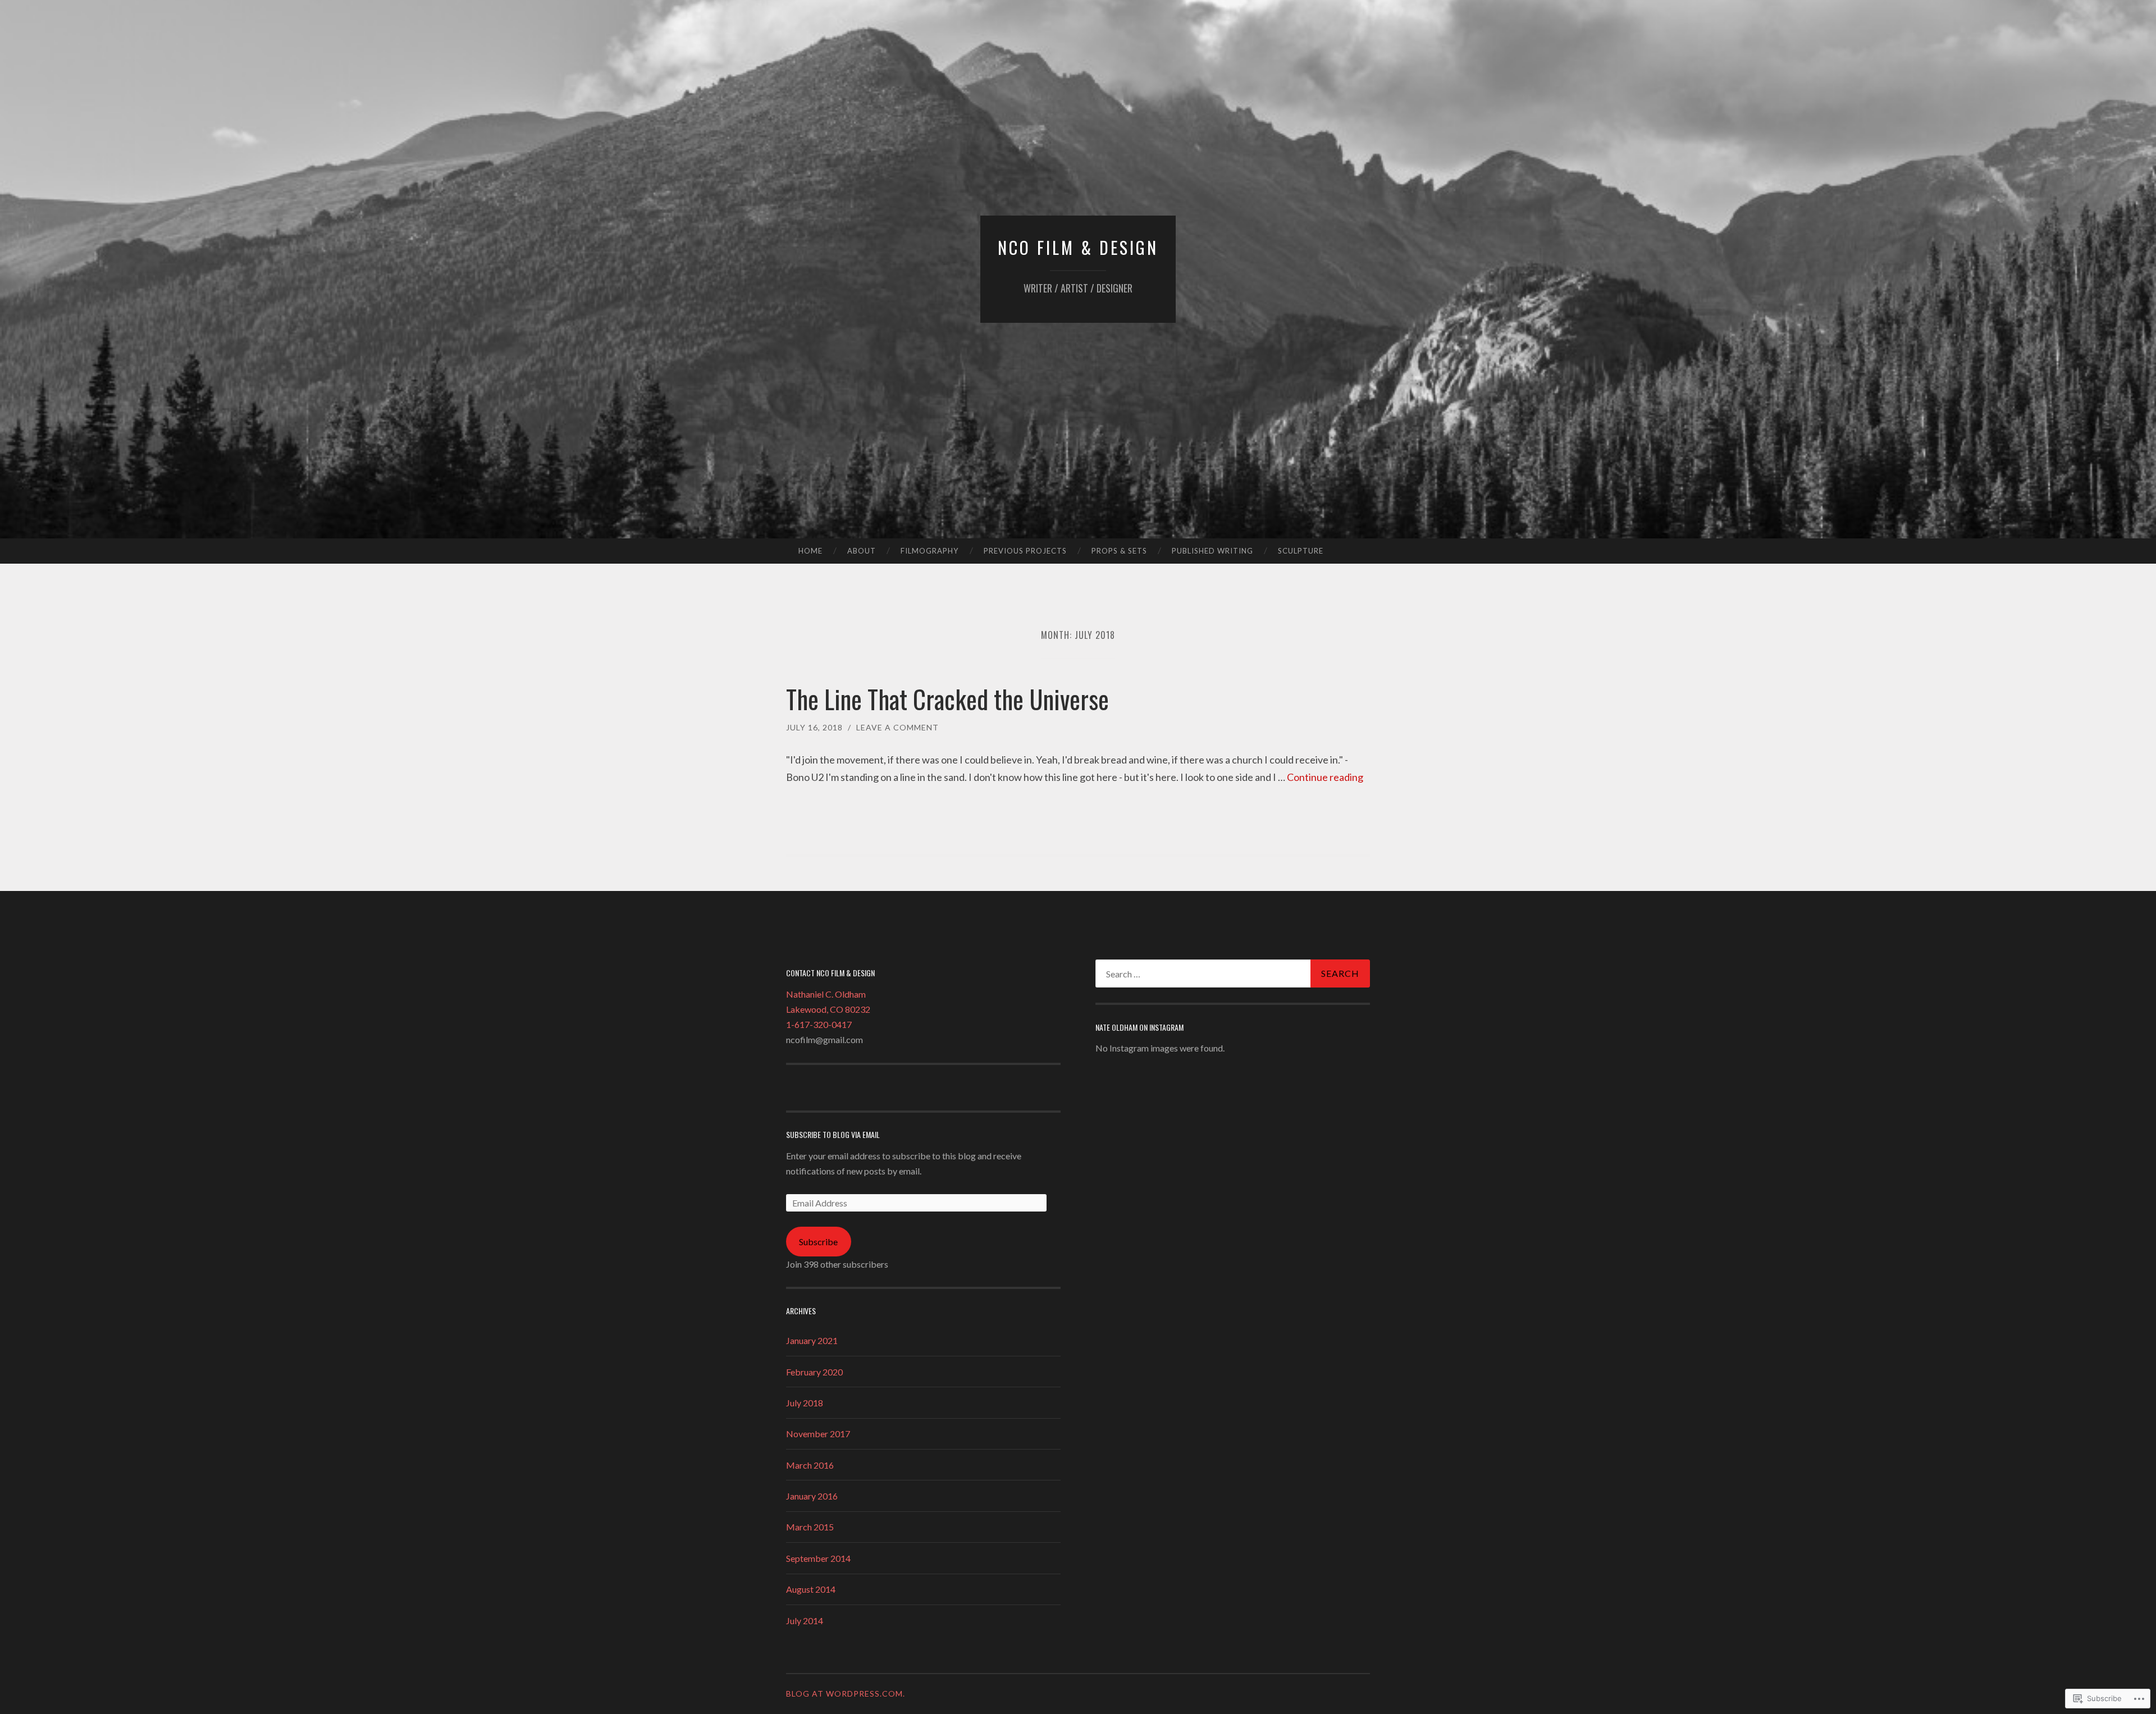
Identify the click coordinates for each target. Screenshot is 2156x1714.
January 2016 (812, 1496)
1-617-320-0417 (819, 1024)
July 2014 (805, 1621)
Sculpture (1301, 551)
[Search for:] (1233, 973)
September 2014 (818, 1558)
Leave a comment (897, 727)
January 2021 (812, 1340)
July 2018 (805, 1403)
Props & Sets (1119, 551)
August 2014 (811, 1589)
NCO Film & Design (1078, 247)
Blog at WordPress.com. (846, 1694)
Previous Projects (1025, 551)
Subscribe (818, 1242)
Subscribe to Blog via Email (833, 1134)
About (862, 551)
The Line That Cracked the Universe (947, 699)
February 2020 (814, 1372)
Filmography (929, 551)
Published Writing (1212, 551)
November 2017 (818, 1434)
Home (810, 551)
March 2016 (810, 1465)
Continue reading (1325, 777)
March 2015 (810, 1527)
